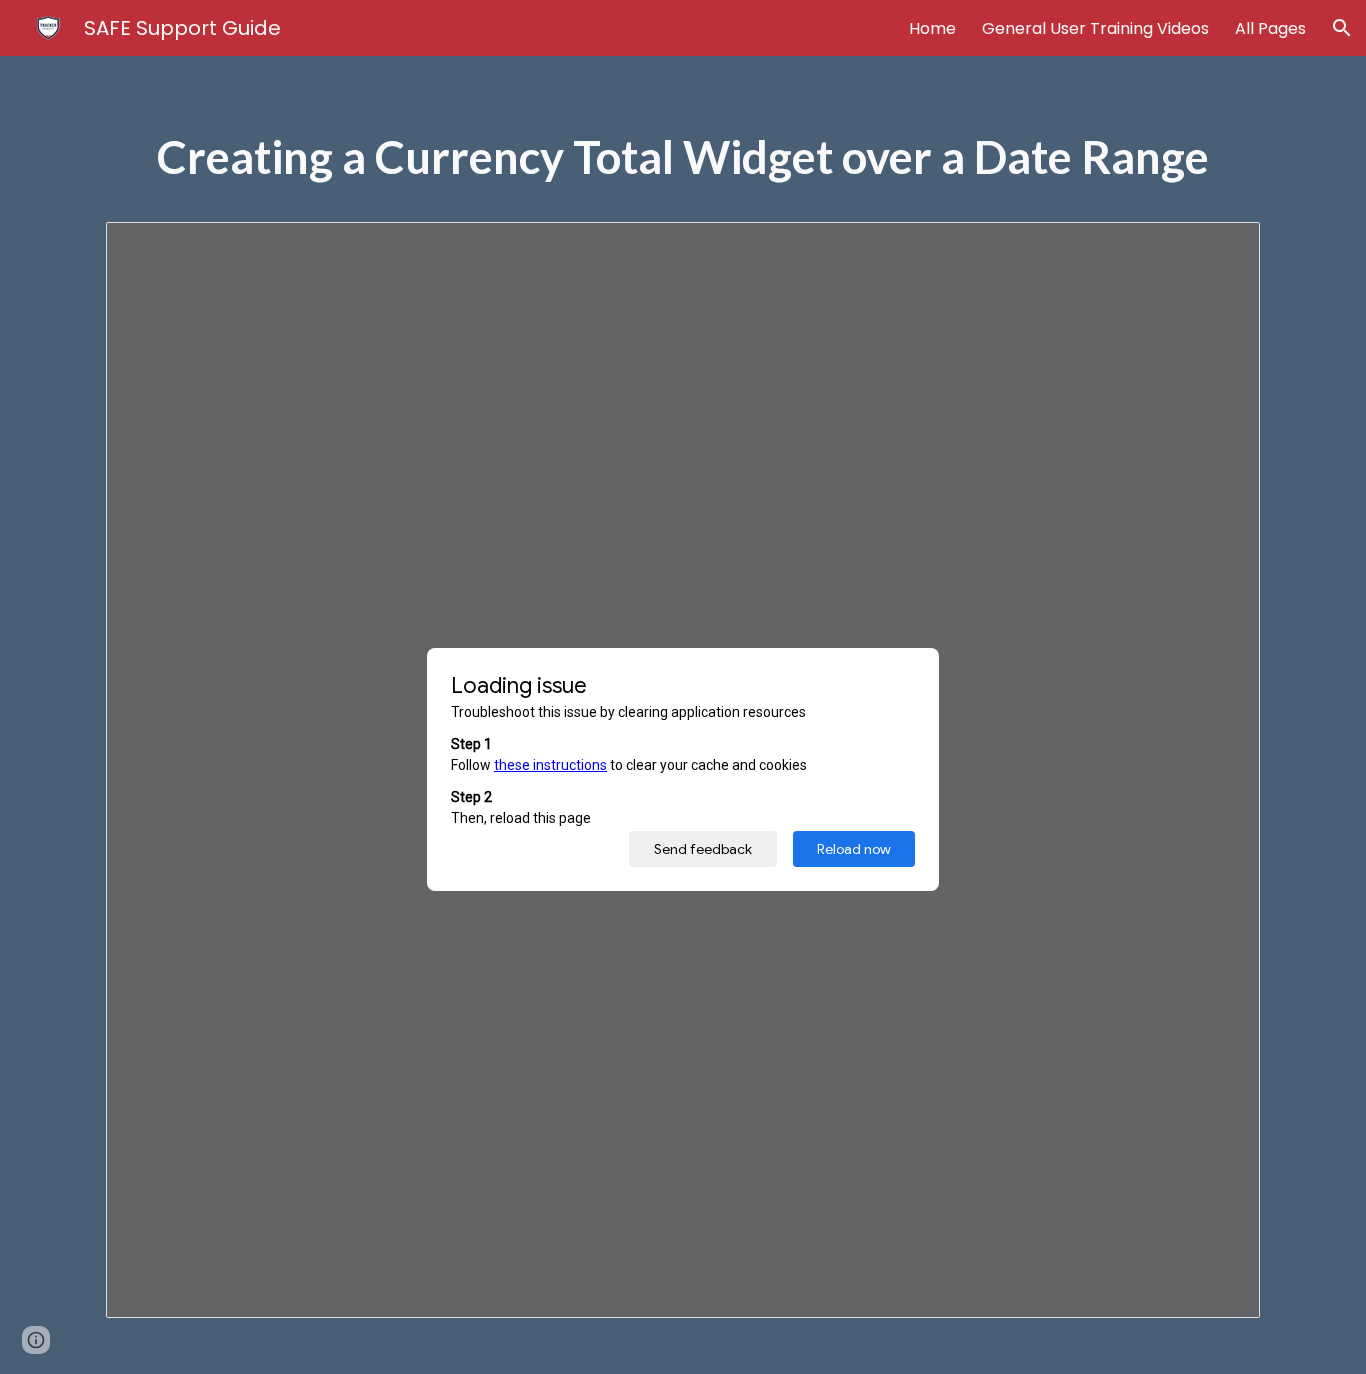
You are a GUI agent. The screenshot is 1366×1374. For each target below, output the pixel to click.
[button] (1342, 28)
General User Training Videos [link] (1095, 28)
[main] (683, 167)
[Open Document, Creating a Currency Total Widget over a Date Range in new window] (1222, 248)
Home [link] (932, 28)
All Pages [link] (1270, 28)
